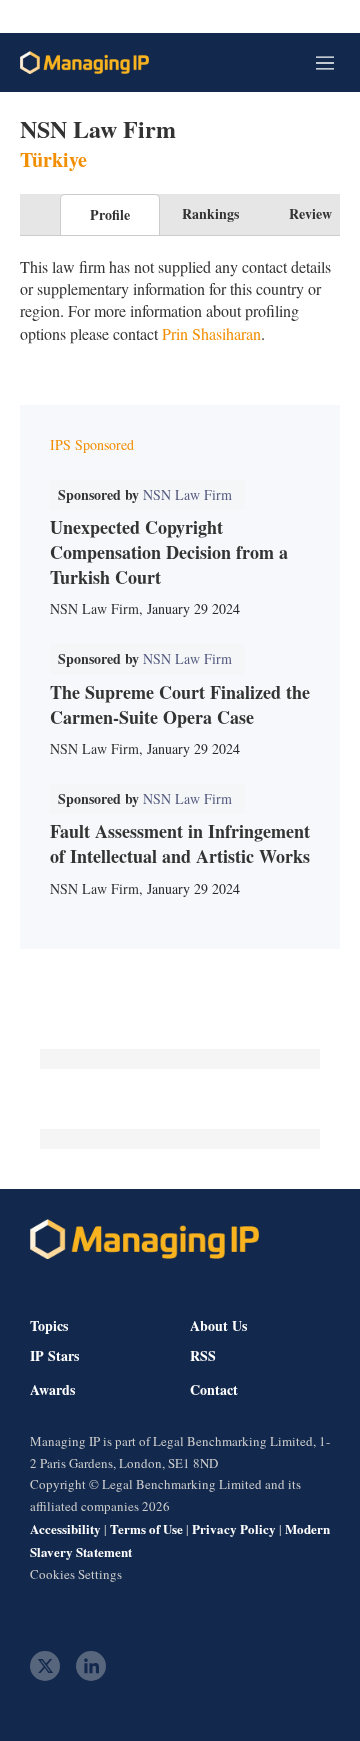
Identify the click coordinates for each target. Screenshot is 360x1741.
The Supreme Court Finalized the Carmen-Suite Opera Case (180, 704)
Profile (110, 214)
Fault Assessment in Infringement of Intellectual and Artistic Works (180, 843)
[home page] (84, 62)
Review (310, 213)
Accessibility (65, 1528)
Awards (52, 1390)
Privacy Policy (234, 1528)
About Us (218, 1325)
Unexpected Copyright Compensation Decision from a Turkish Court (169, 552)
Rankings (210, 213)
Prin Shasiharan (211, 333)
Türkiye (53, 159)
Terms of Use (146, 1528)
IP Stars (54, 1356)
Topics (49, 1325)
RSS (203, 1356)
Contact (214, 1390)
